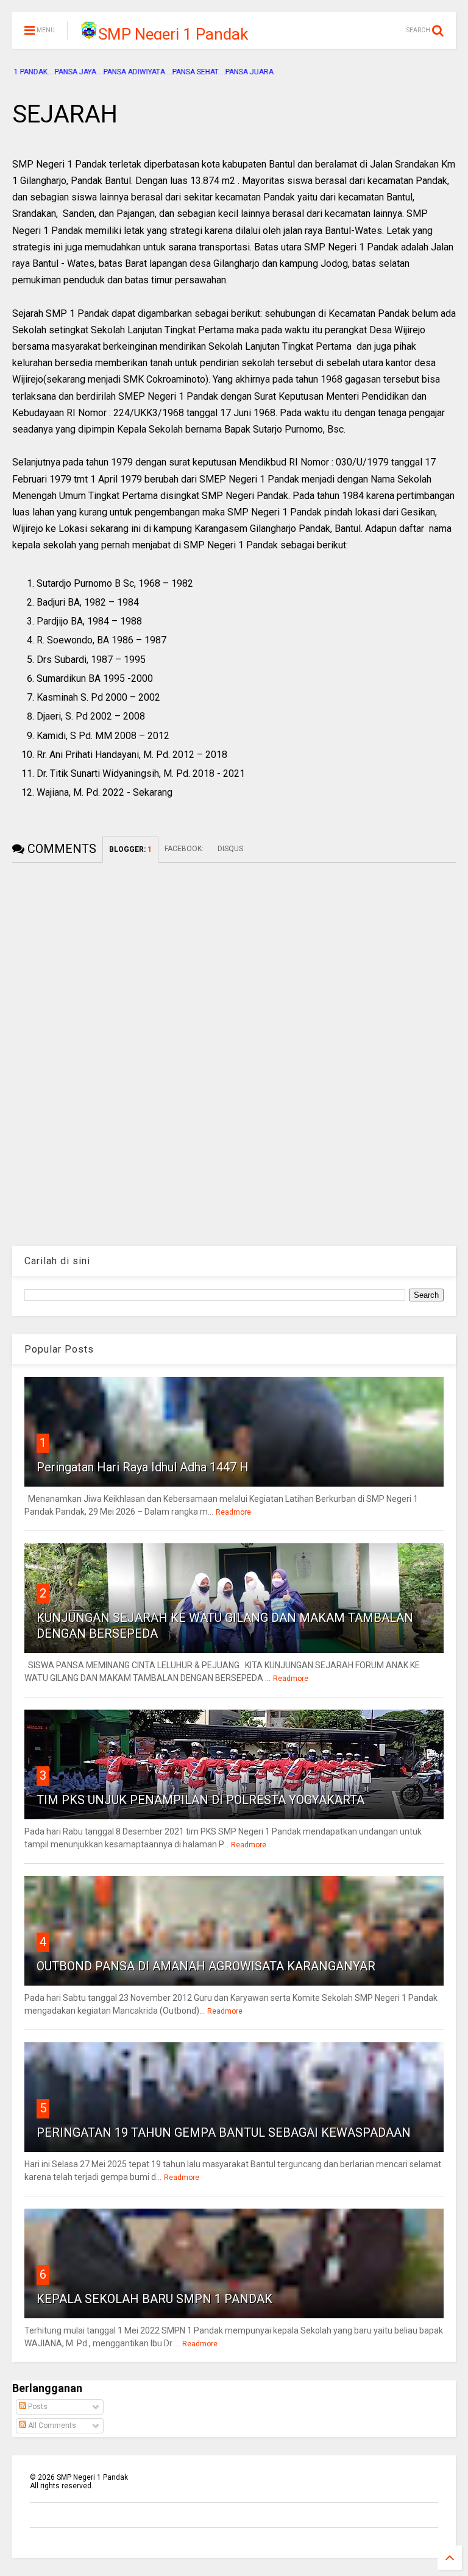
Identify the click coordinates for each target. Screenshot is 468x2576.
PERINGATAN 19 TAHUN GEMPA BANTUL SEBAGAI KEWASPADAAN (224, 2132)
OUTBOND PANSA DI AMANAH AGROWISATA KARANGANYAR (206, 1966)
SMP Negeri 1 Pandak (173, 34)
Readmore (233, 1512)
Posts (37, 2407)
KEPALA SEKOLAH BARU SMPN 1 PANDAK (154, 2299)
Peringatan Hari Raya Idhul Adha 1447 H (143, 1467)
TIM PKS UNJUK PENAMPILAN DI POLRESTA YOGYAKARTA (200, 1800)
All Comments (51, 2426)
